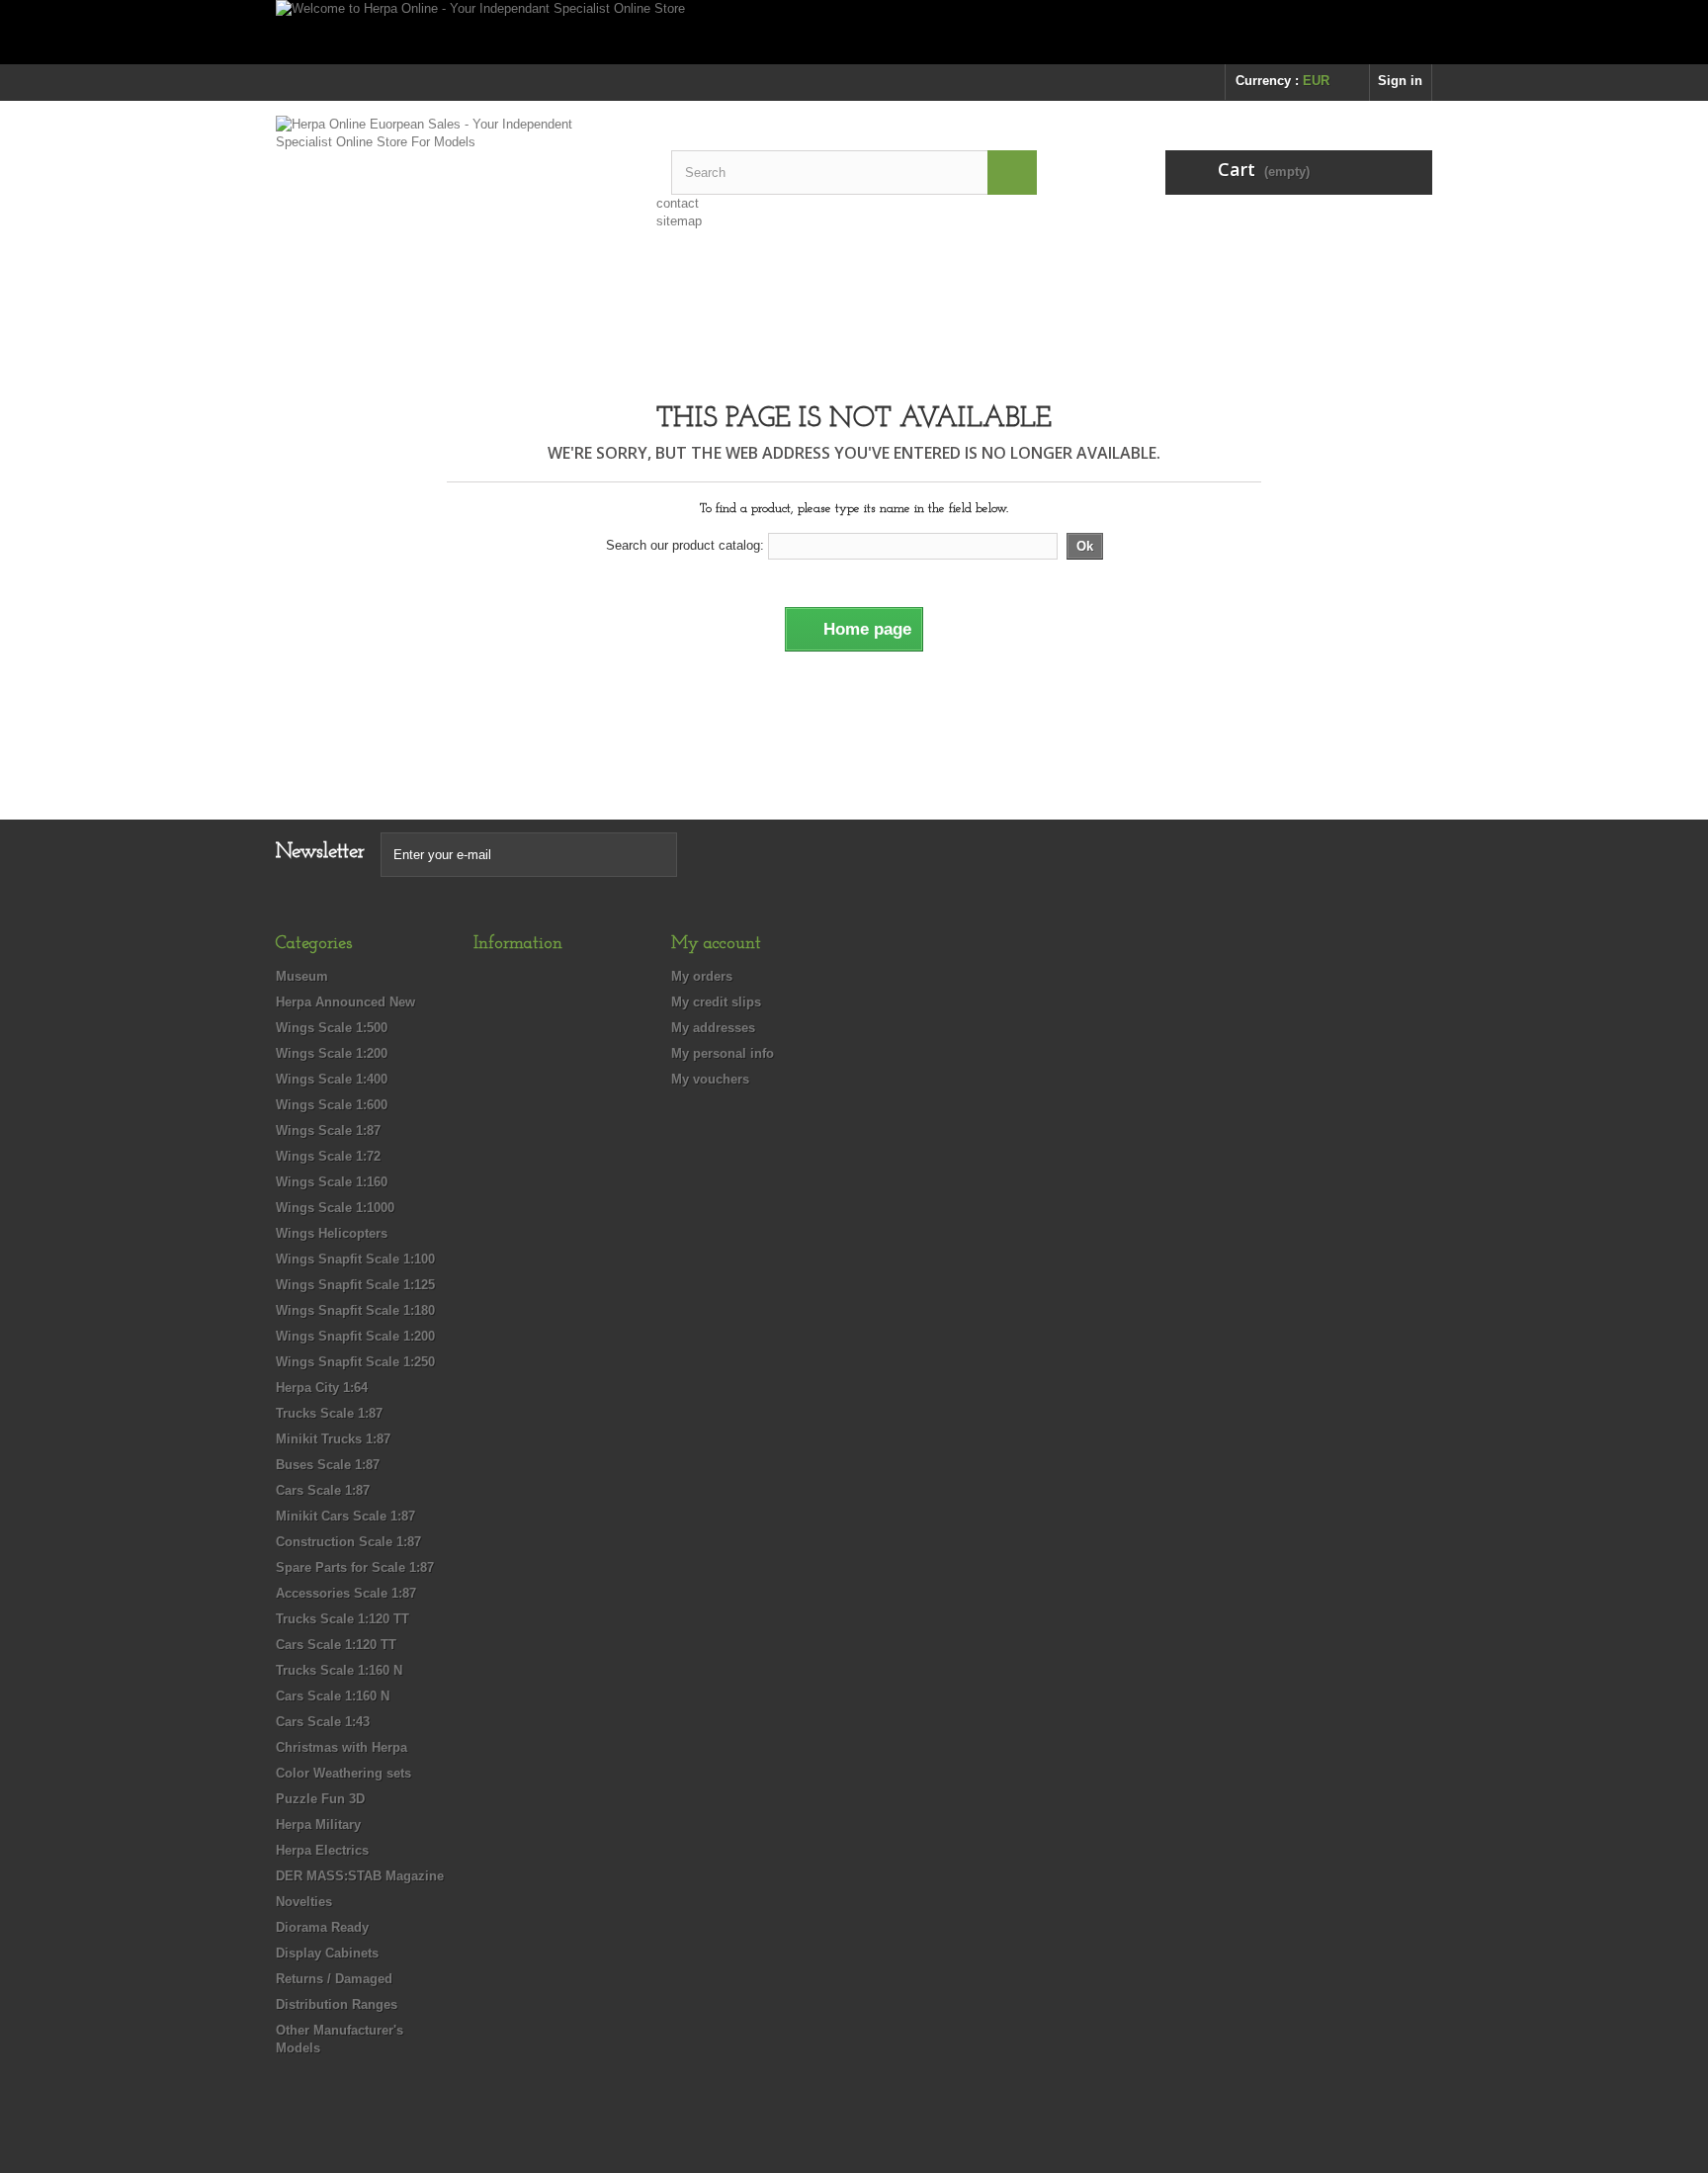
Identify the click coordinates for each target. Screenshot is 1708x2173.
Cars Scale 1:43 (323, 1722)
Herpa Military (318, 1825)
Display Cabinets (327, 1953)
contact (678, 203)
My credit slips (716, 1002)
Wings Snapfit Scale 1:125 (355, 1285)
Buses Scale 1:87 (328, 1465)
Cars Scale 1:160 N (333, 1696)
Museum (302, 976)
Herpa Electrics (322, 1850)
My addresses (713, 1028)
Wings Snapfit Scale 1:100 (355, 1259)
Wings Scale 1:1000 (335, 1208)
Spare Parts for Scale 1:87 (355, 1567)
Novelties (304, 1902)
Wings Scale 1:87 (328, 1130)
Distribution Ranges (337, 2004)
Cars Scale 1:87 (323, 1490)
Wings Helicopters (332, 1233)
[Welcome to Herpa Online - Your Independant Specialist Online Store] (854, 32)
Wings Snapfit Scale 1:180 (355, 1310)
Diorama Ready (322, 1927)
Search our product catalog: (685, 545)
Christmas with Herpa (342, 1747)
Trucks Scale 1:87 (329, 1413)
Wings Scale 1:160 (332, 1182)
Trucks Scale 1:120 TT (342, 1619)
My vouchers (710, 1079)
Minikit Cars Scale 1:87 (345, 1516)
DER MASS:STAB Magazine (360, 1876)
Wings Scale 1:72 (328, 1156)
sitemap (679, 221)
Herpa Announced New (345, 1002)
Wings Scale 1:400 (332, 1079)
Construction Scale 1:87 (348, 1542)
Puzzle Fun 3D (320, 1799)
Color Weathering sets (343, 1773)
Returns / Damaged (334, 1979)
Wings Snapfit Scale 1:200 (355, 1336)
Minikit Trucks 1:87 (333, 1439)
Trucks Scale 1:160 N (339, 1670)
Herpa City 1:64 (322, 1388)
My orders (702, 976)
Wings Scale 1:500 (332, 1028)
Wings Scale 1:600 (332, 1105)
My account (716, 944)
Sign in (1400, 81)
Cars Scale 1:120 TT (336, 1645)
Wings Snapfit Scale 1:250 (355, 1362)
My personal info (723, 1053)
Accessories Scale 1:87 (346, 1593)
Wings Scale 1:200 (332, 1053)
